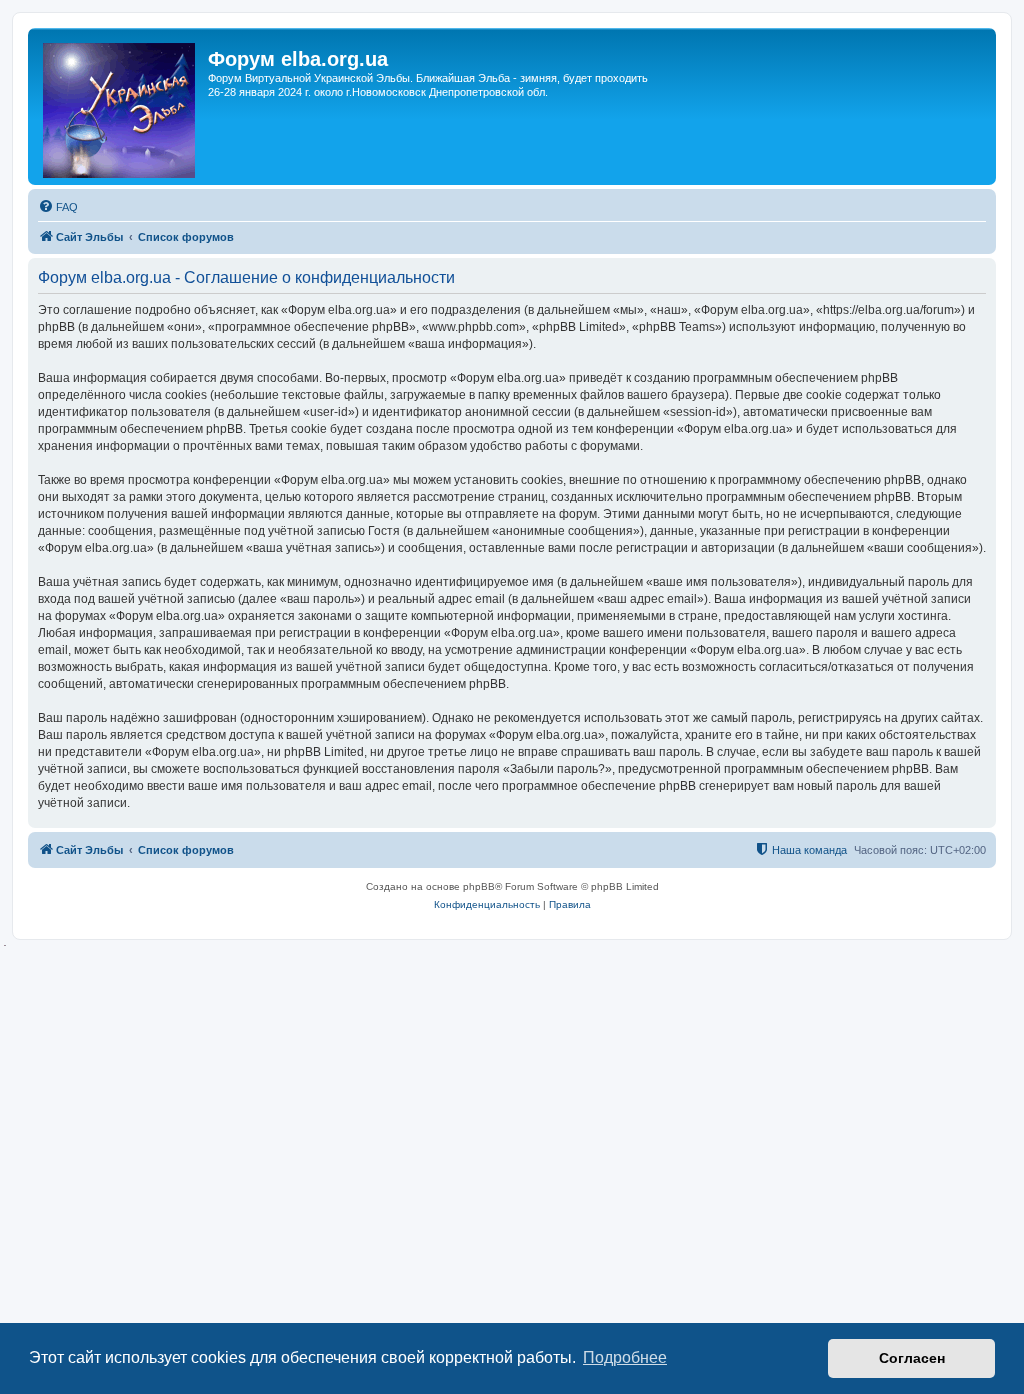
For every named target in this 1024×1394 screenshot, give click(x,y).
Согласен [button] (912, 1358)
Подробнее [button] (625, 1357)
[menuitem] (58, 207)
